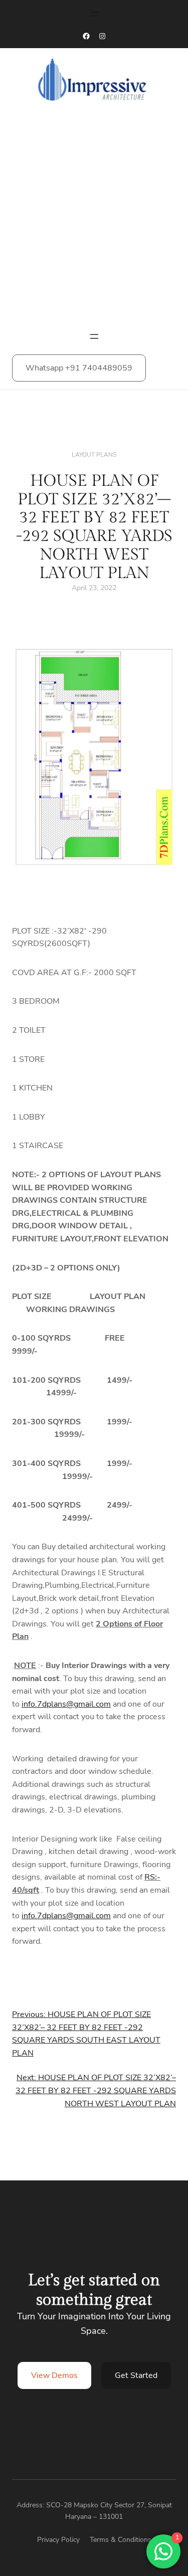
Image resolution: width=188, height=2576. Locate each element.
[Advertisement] (94, 220)
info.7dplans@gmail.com (66, 1704)
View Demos (54, 2375)
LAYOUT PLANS (94, 455)
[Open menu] (94, 14)
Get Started (136, 2375)
